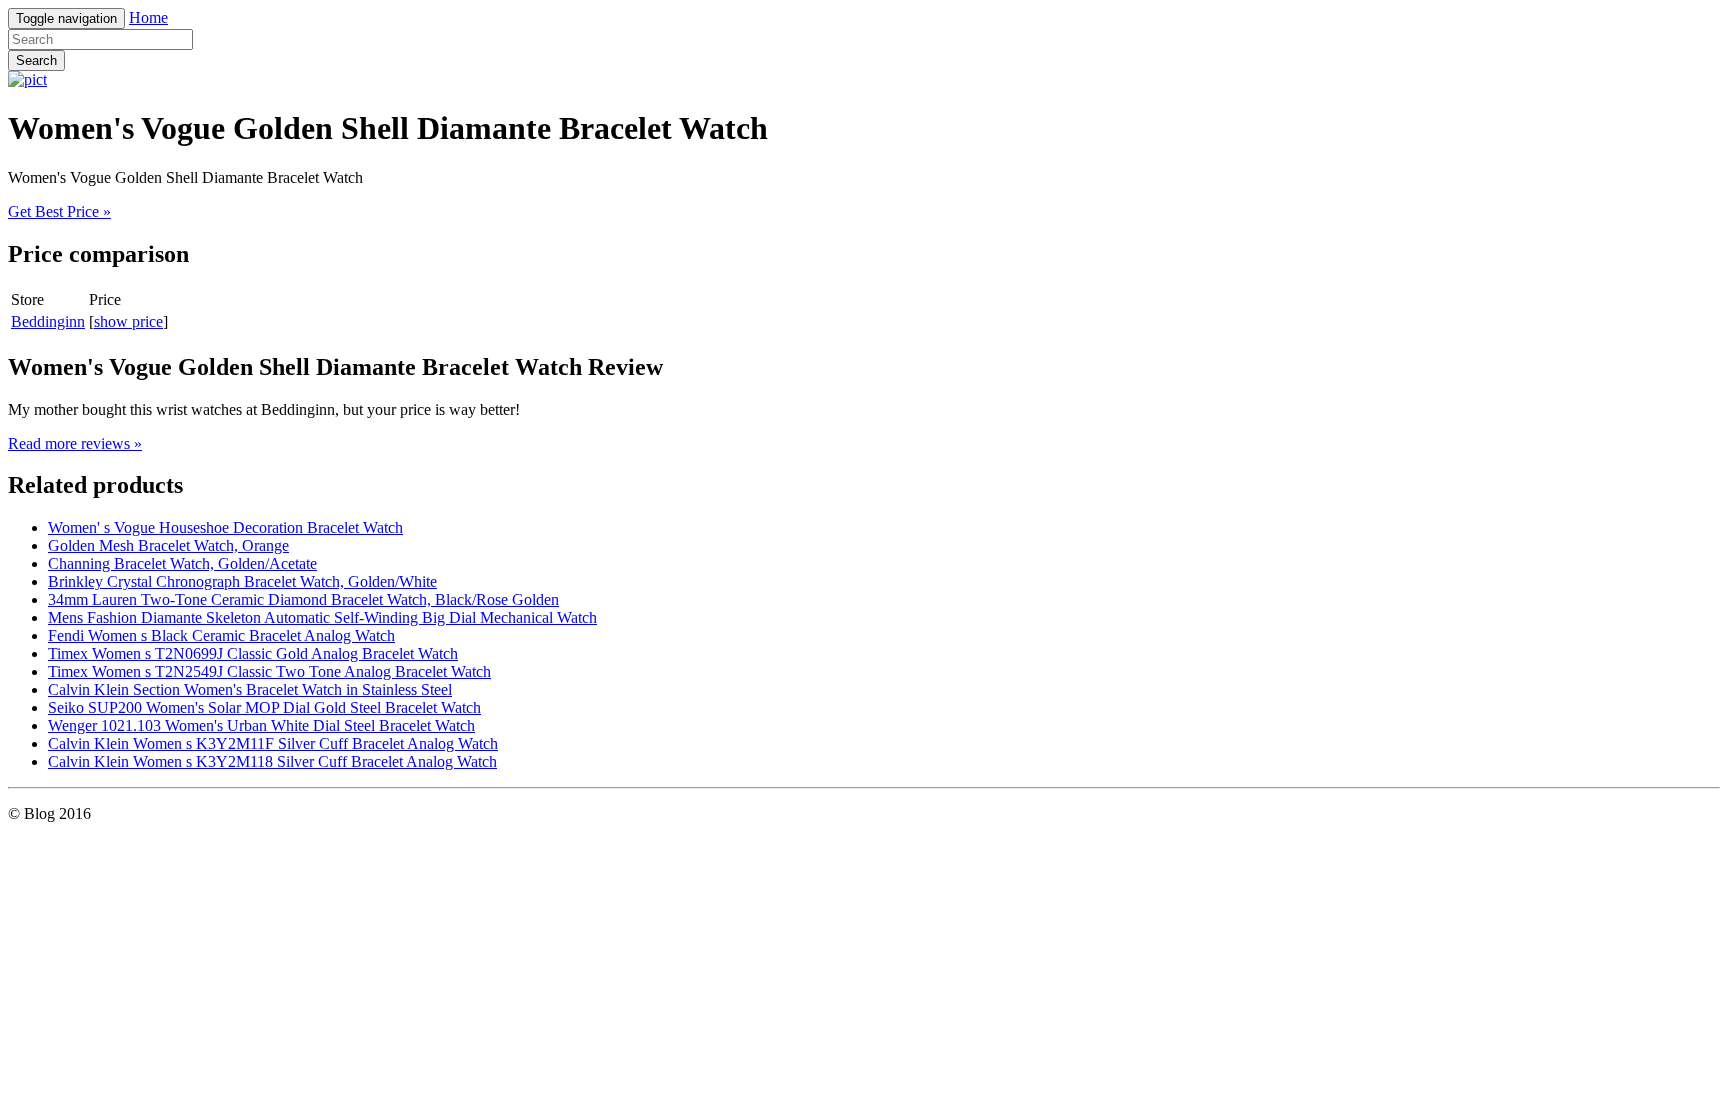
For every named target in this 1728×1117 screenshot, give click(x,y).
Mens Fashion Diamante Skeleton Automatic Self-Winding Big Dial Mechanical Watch (322, 617)
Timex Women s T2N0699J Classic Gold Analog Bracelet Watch (253, 653)
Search (36, 60)
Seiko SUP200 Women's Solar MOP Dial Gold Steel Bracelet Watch (264, 707)
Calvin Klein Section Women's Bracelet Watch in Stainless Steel (250, 689)
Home (148, 17)
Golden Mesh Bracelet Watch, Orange (168, 545)
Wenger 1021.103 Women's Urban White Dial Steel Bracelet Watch (261, 725)
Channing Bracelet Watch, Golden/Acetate (182, 563)
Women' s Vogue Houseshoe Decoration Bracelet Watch (225, 527)
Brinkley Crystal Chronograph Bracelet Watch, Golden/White (242, 581)
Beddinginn (48, 321)
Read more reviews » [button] (75, 443)
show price (128, 321)
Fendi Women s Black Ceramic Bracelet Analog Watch (221, 635)
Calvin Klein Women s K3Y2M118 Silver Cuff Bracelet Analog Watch (272, 761)
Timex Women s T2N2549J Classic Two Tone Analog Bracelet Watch (269, 671)
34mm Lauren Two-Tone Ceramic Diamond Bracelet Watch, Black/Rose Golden (303, 599)
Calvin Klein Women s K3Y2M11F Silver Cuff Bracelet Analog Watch (273, 743)
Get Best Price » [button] (59, 211)
